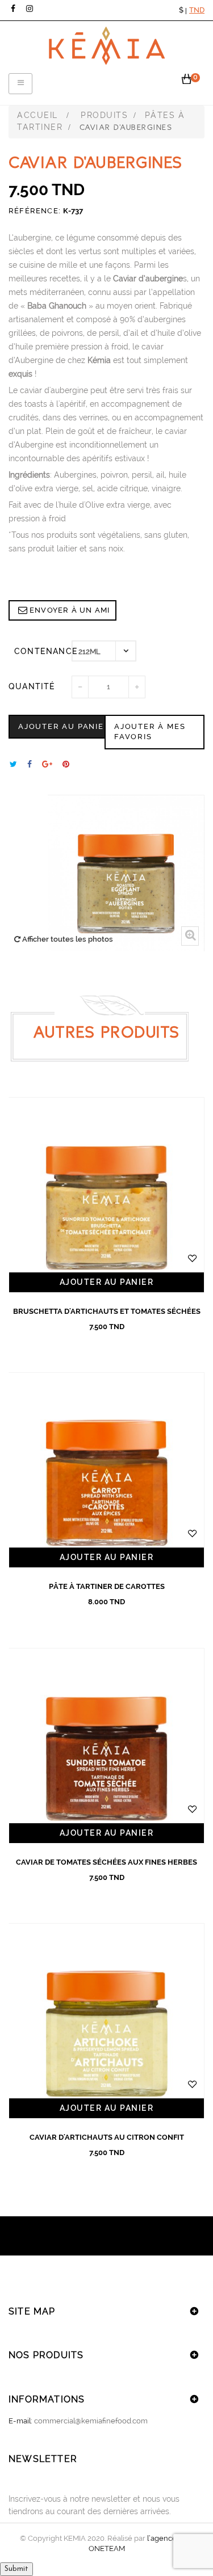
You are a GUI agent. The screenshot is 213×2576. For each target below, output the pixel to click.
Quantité (32, 686)
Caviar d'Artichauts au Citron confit (107, 2137)
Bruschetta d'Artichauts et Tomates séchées (107, 1311)
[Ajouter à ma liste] (193, 1258)
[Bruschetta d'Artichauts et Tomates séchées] (106, 1195)
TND (197, 10)
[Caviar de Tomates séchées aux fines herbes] (106, 1746)
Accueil (37, 115)
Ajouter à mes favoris (150, 732)
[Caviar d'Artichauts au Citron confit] (106, 2021)
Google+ (47, 764)
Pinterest (66, 764)
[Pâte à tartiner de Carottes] (106, 1470)
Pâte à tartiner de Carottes (107, 1586)
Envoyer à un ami (70, 610)
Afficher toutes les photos (67, 939)
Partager (30, 764)
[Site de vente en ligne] (107, 46)
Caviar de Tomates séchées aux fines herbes (106, 1862)
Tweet (13, 764)
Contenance (43, 651)
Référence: (35, 211)
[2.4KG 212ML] (104, 651)
